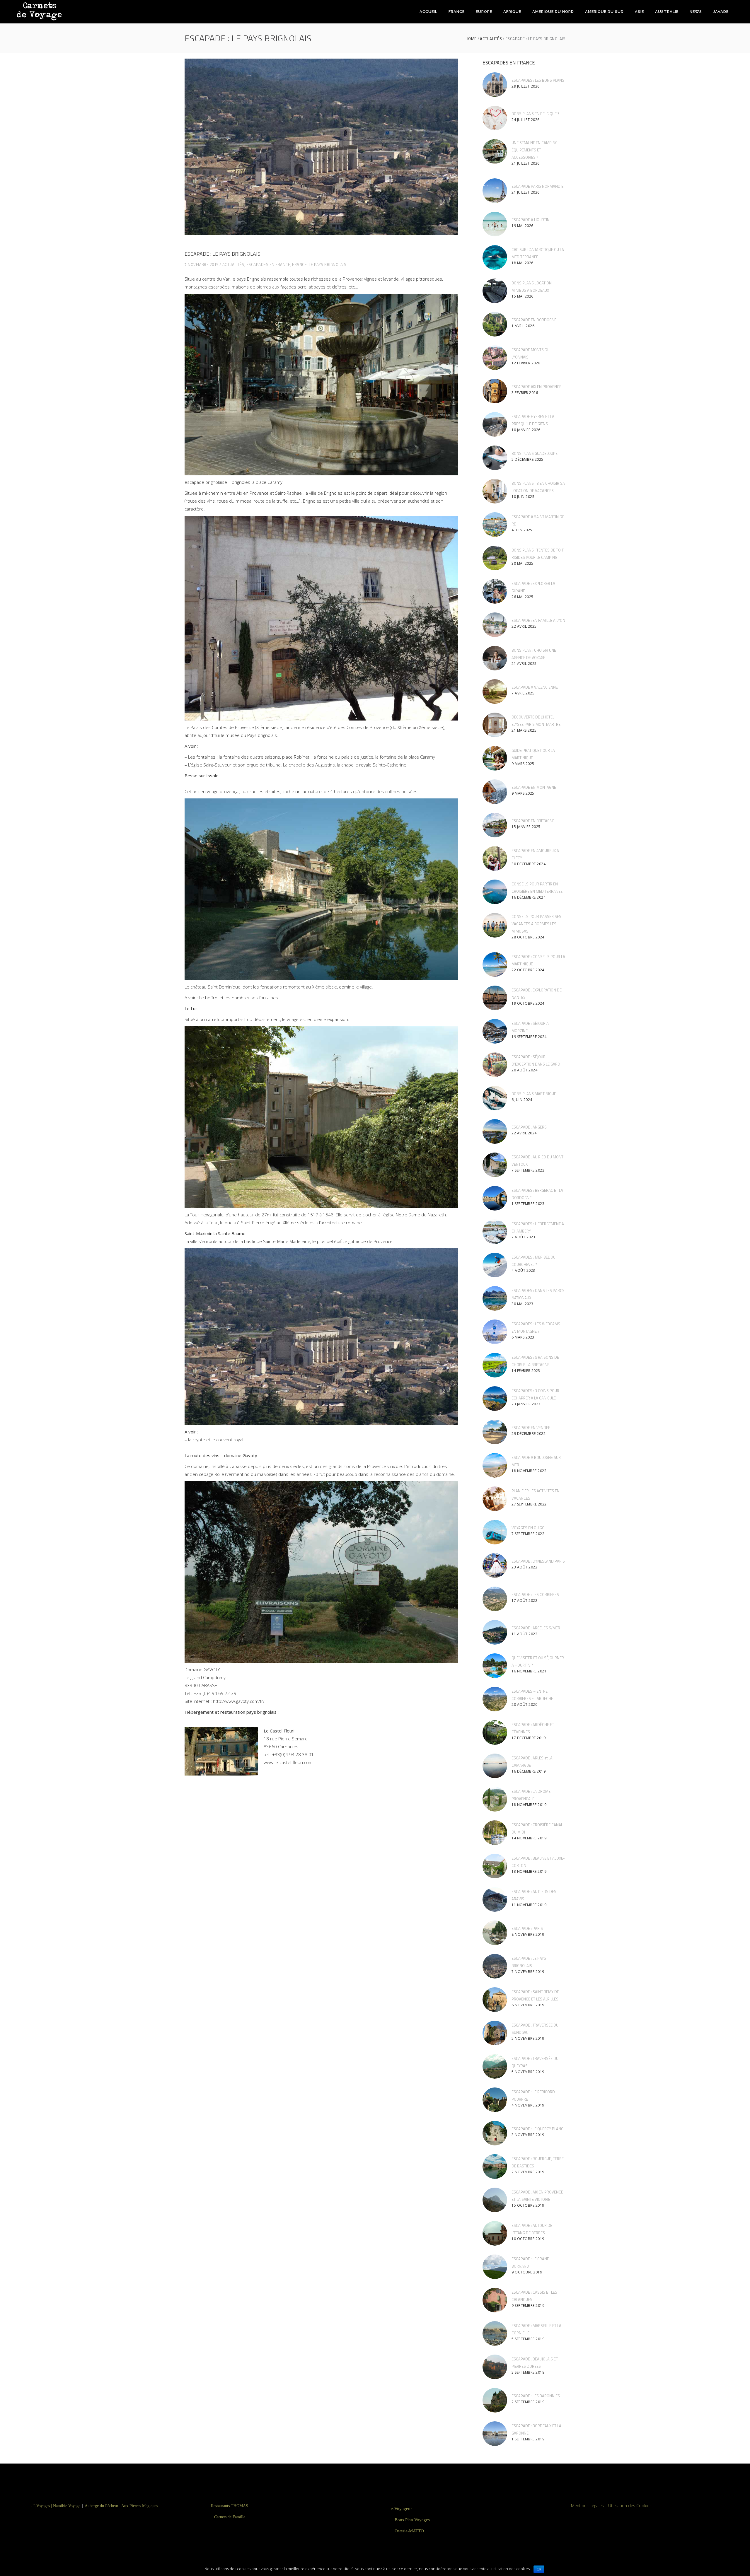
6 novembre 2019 (528, 2005)
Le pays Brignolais (328, 264)
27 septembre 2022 (529, 1504)
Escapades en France (268, 264)
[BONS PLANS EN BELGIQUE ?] (495, 118)
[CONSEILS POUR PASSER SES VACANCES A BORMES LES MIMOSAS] (495, 925)
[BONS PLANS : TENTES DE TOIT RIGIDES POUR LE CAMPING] (495, 558)
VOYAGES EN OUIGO (528, 1528)
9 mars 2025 (523, 764)
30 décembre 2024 (529, 864)
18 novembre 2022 (529, 1471)
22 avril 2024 (524, 1133)
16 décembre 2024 (529, 897)
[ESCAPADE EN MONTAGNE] (495, 792)
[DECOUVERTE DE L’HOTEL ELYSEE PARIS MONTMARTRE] (495, 725)
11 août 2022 (524, 1634)
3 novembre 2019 (528, 2135)
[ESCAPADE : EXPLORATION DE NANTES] (495, 998)
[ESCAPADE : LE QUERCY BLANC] (495, 2133)
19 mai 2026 (523, 226)
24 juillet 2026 (526, 120)
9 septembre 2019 (528, 2306)
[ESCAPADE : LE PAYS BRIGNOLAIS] (495, 1966)
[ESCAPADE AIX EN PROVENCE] (495, 391)
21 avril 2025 (524, 664)
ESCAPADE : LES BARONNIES (536, 2396)
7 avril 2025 (523, 693)
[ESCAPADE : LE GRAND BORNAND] (495, 2267)
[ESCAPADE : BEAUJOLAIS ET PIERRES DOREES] (495, 2367)
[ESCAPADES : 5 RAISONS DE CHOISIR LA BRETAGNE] (495, 1365)
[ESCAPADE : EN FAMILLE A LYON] (495, 625)
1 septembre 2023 (528, 1204)
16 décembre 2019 (529, 1771)
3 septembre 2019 (528, 2372)
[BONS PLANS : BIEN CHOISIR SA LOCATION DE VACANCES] (495, 491)
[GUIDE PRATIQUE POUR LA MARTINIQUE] (495, 758)
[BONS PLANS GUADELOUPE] (495, 458)
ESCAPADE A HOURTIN (531, 220)
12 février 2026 (526, 363)
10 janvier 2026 (526, 430)
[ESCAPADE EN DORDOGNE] (495, 324)
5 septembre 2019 (528, 2339)
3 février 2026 (525, 393)
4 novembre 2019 (528, 2105)
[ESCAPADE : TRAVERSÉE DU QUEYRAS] (495, 2066)
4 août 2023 (523, 1270)
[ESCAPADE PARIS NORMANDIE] (495, 191)
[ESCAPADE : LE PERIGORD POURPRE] (495, 2100)
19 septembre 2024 (529, 1037)
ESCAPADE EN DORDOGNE (534, 320)
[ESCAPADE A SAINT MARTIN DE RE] (495, 525)
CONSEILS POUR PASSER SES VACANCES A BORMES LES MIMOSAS (536, 924)
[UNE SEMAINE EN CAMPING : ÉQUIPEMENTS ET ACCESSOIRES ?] (495, 151)
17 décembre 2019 (529, 1738)
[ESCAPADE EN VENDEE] (495, 1432)
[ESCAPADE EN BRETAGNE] (495, 825)
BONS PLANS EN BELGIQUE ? (535, 114)
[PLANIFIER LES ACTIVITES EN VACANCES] (495, 1499)
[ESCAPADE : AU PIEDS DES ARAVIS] (495, 1899)
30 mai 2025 (523, 563)
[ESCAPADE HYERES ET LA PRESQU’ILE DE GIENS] (495, 424)
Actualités (491, 39)
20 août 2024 (524, 1070)
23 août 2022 (524, 1567)
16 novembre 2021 (529, 1671)
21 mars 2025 (524, 730)
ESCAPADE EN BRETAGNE (533, 821)
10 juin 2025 (523, 497)
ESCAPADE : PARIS (527, 1928)
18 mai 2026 (523, 263)
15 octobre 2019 (528, 2205)
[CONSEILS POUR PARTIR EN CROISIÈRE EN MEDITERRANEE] (495, 892)
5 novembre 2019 (528, 2038)
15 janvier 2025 (526, 827)
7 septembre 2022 (528, 1534)
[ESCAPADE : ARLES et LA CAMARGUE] (495, 1766)
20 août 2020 (524, 1704)
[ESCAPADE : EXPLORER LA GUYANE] (495, 591)
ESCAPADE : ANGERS (529, 1127)
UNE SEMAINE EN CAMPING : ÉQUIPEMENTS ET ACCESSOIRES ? (535, 150)
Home (471, 39)
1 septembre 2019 (528, 2439)
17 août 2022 (524, 1601)
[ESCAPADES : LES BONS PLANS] (495, 85)
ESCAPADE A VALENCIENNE (535, 687)
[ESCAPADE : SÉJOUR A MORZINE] (495, 1031)
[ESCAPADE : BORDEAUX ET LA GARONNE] (495, 2434)
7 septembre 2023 (528, 1170)
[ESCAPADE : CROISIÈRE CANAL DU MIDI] (495, 1833)
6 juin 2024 (522, 1100)
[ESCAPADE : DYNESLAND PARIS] (495, 1566)
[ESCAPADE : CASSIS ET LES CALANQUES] (495, 2300)
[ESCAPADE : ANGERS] (495, 1131)
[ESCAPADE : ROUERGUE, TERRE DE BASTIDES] (495, 2167)
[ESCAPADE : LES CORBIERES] (495, 1599)
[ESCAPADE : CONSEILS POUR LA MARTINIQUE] (495, 964)
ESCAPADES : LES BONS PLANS (538, 80)
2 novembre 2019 (528, 2172)
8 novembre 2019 (528, 1934)
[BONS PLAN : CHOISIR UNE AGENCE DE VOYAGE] (495, 658)
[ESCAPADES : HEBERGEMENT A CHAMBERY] (495, 1232)
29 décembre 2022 (529, 1434)
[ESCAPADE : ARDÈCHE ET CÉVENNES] (495, 1732)
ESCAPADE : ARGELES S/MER (536, 1628)
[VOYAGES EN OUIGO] (495, 1532)
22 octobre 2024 (528, 970)
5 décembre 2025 (527, 459)
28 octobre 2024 (528, 937)
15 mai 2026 (523, 296)
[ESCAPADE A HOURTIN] (495, 224)
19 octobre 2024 (528, 1003)
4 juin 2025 (522, 530)
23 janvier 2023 (526, 1404)
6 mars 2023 (523, 1337)
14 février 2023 (526, 1371)
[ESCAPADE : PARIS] (495, 1933)
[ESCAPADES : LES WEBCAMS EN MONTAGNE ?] (495, 1332)
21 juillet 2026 (526, 163)
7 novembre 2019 (202, 264)
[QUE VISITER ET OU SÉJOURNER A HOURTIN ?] (495, 1666)
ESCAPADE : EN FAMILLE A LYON (538, 620)
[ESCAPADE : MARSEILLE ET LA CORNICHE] (495, 2333)
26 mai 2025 (523, 597)
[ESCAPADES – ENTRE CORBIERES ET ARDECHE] (495, 1699)
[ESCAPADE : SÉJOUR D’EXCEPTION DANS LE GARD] (495, 1065)
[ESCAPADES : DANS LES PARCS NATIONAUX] (495, 1298)
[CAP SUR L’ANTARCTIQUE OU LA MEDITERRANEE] (495, 257)
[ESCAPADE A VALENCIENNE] (495, 692)
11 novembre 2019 (529, 1905)
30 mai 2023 (523, 1304)
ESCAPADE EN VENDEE (531, 1428)
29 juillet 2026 (526, 86)
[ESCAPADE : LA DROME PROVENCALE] (495, 1799)
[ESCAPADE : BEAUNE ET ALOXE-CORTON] (495, 1866)
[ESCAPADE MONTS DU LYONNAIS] (495, 358)
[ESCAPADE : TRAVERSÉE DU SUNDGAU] (495, 2033)
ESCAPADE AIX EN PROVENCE (536, 387)
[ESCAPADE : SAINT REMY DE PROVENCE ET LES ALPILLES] (495, 2000)
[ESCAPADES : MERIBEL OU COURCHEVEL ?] (495, 1265)
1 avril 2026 (523, 326)
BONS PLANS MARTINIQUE (534, 1094)
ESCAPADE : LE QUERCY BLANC (537, 2129)
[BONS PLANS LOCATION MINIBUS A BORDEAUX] (495, 291)
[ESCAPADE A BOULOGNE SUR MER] (495, 1465)
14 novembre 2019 (529, 1838)
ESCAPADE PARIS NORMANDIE (537, 186)
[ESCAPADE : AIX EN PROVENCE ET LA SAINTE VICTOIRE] (495, 2200)
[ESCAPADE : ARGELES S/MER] (495, 1632)
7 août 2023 (523, 1237)
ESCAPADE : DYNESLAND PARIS (538, 1561)
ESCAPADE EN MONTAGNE (534, 787)
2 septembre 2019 (528, 2402)
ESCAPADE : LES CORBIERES (535, 1595)
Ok (539, 2569)
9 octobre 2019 (527, 2272)
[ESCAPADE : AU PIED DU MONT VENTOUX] (495, 1165)
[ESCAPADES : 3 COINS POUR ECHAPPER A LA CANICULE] (495, 1399)
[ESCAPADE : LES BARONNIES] (495, 2400)
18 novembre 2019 (529, 1805)
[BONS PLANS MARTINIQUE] (495, 1098)
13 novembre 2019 (529, 1871)
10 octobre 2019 (528, 2239)
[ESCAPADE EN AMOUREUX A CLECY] (495, 858)
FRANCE (299, 264)
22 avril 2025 (524, 626)
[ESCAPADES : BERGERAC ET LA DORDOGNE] (495, 1198)
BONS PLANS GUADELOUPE (535, 453)
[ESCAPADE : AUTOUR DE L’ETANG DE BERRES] (495, 2233)
